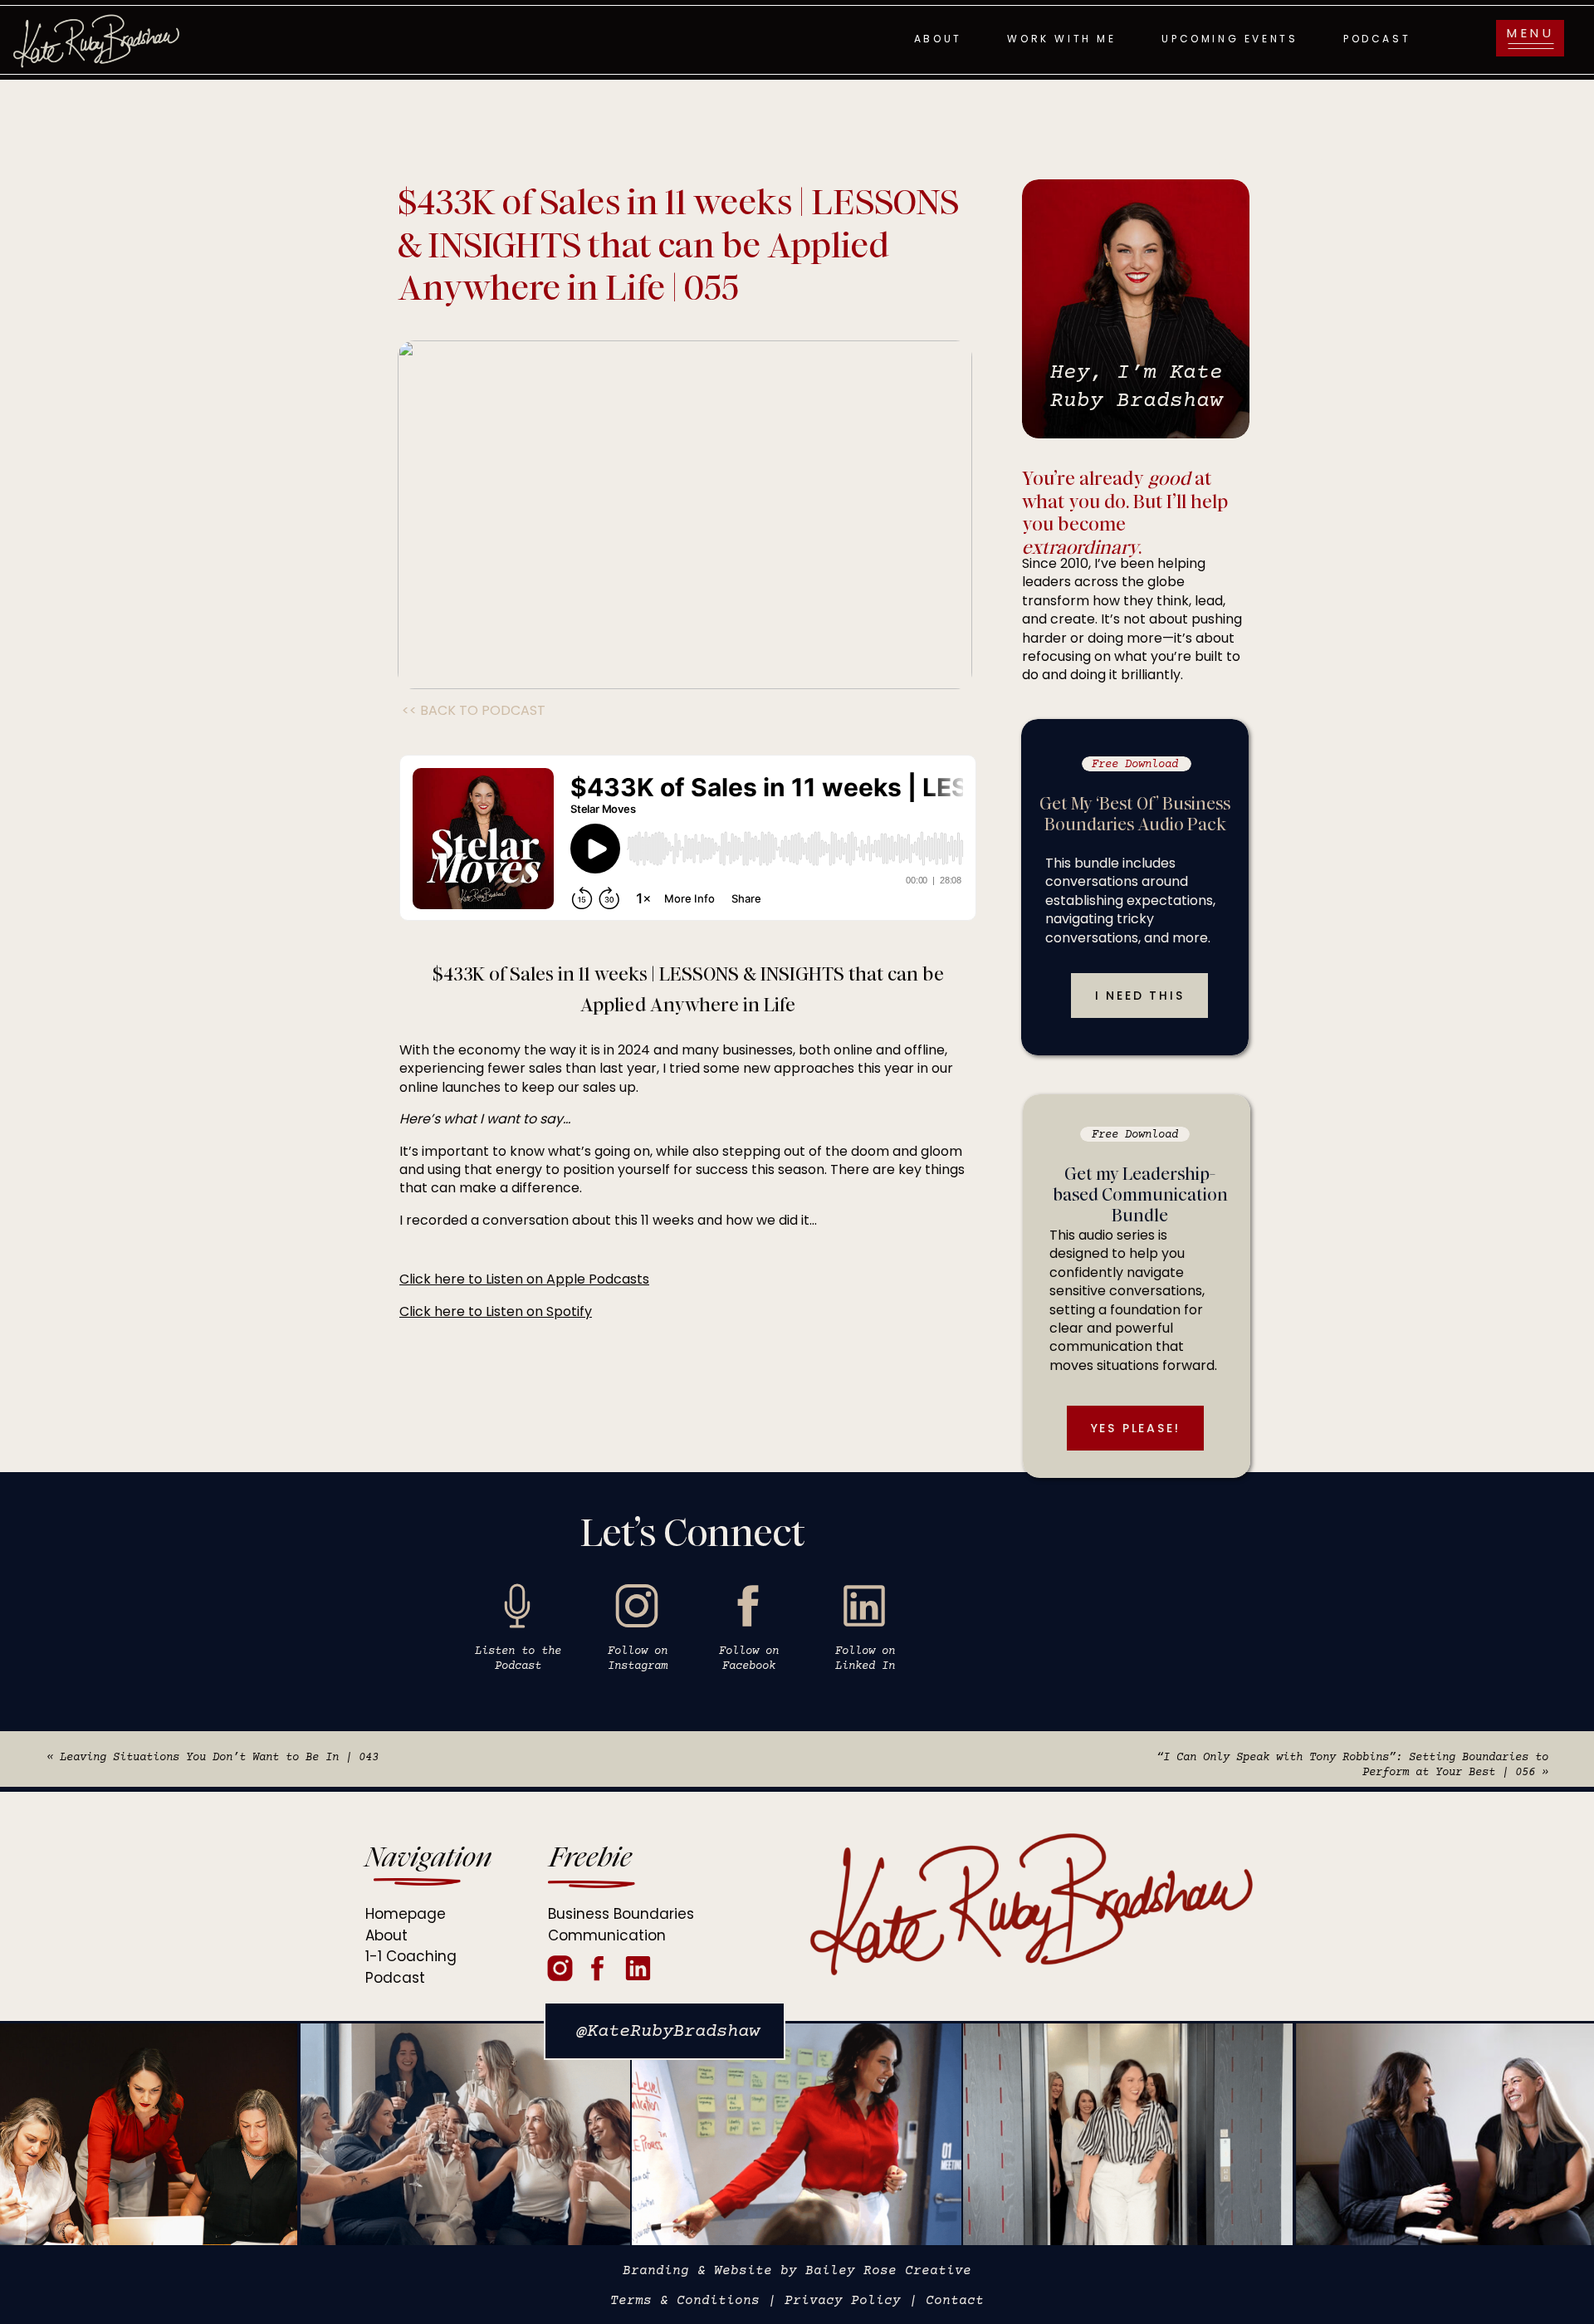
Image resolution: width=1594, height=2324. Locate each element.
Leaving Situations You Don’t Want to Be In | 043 (219, 1758)
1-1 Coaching (411, 1956)
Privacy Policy (843, 2301)
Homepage (406, 1914)
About (938, 39)
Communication (607, 1935)
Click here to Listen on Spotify (496, 1311)
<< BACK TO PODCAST (474, 710)
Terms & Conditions (685, 2301)
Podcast (1377, 39)
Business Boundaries (621, 1914)
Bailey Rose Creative (888, 2271)
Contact (955, 2301)
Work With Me (1061, 39)
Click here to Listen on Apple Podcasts (524, 1279)
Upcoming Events (1230, 39)
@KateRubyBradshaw (668, 2032)
